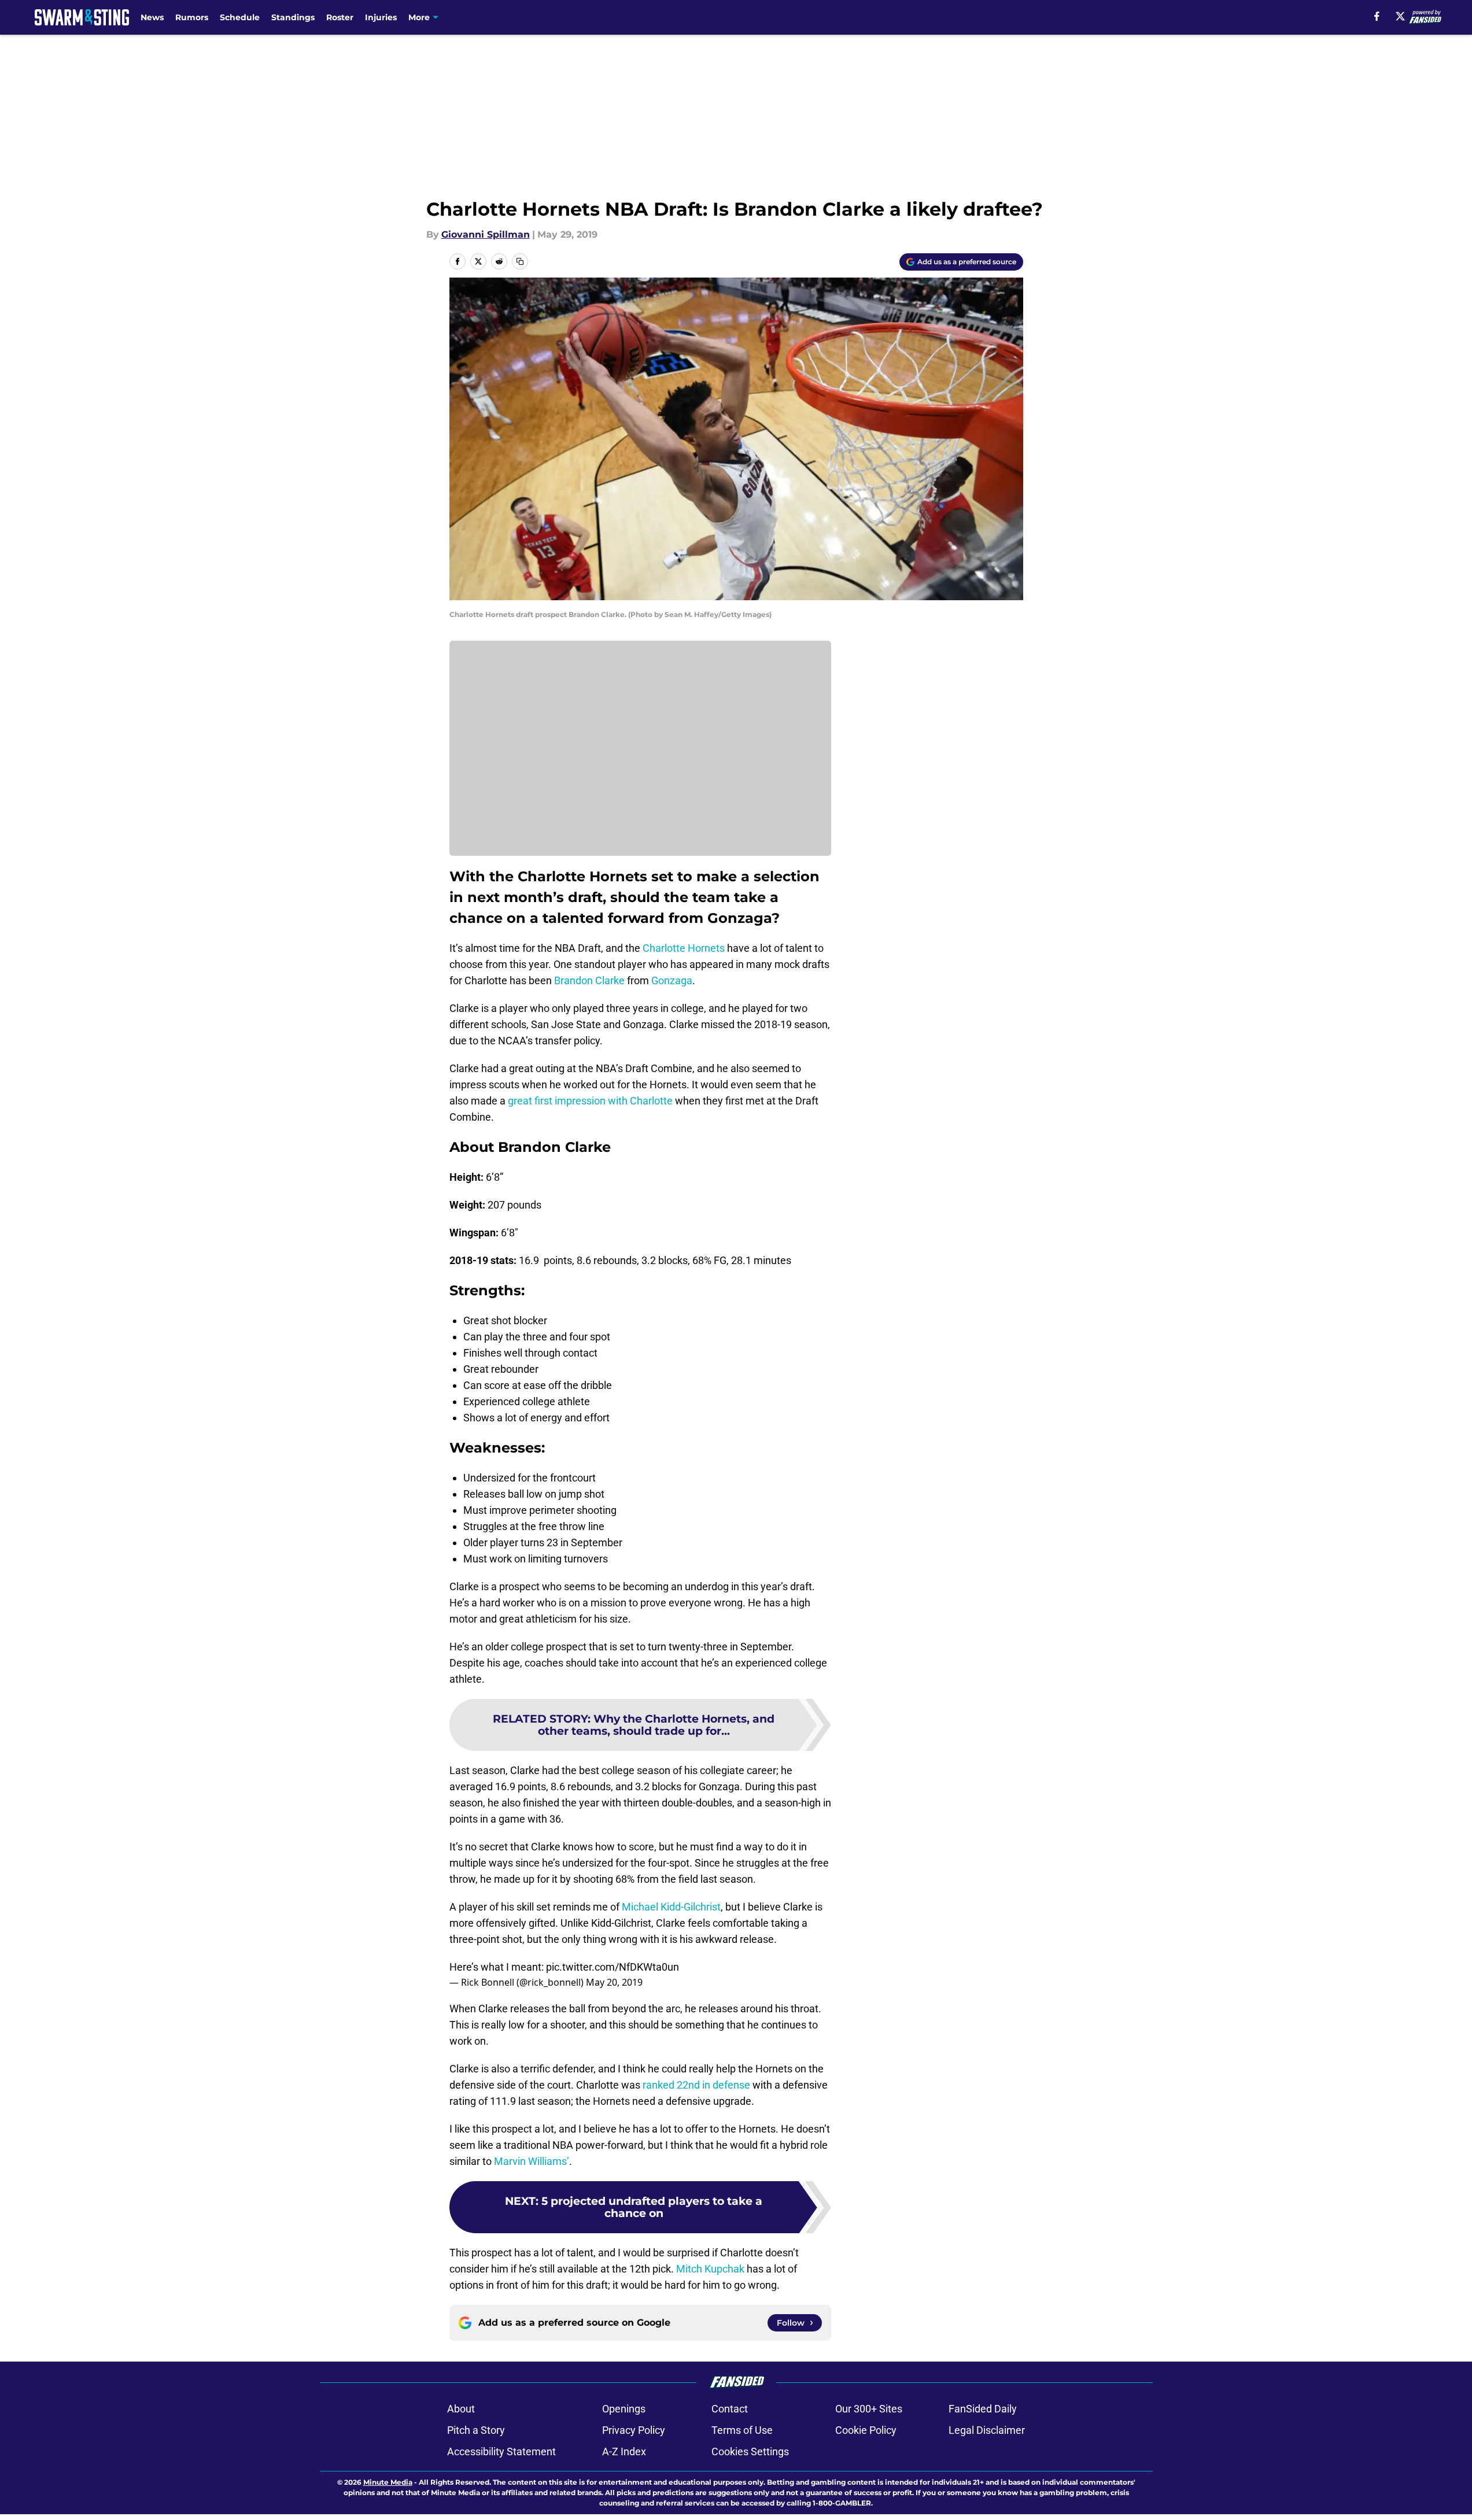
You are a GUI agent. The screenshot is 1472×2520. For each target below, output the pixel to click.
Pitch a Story (476, 2430)
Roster (340, 17)
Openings (624, 2409)
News (152, 17)
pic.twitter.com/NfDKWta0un (613, 1967)
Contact (730, 2409)
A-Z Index (624, 2451)
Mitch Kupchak (710, 2269)
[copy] (520, 261)
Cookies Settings (750, 2451)
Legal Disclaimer (987, 2430)
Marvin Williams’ (532, 2161)
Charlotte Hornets (684, 948)
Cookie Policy (866, 2430)
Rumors (192, 17)
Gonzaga (672, 980)
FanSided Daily (983, 2409)
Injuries (381, 17)
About (461, 2409)
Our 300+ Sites (869, 2409)
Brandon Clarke (589, 980)
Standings (293, 17)
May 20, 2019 (614, 1982)
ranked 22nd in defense (695, 2085)
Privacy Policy (634, 2430)
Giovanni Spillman (486, 234)
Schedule (240, 17)
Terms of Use (742, 2430)
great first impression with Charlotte (590, 1101)
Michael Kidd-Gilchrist (671, 1907)
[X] (1400, 16)
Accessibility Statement (501, 2451)
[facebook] (1377, 16)
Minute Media (388, 2482)
